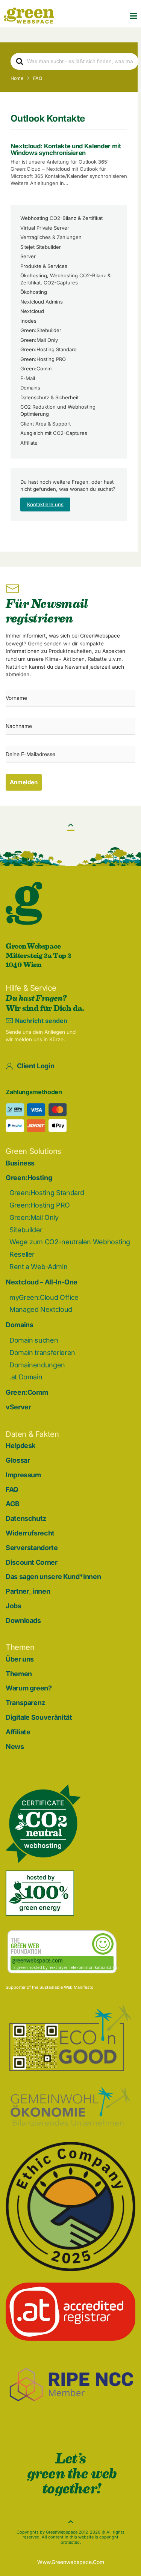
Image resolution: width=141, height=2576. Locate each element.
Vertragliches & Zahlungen (51, 237)
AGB (13, 1504)
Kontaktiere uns (45, 504)
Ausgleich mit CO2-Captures (54, 433)
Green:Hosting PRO (43, 359)
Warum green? (29, 1688)
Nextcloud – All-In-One (42, 1282)
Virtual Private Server (45, 228)
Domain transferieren (42, 1353)
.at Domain (26, 1377)
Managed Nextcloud (41, 1309)
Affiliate (29, 443)
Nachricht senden (41, 1021)
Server (28, 256)
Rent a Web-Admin (38, 1267)
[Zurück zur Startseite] (29, 16)
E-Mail (28, 378)
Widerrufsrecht (30, 1533)
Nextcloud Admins (42, 302)
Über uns (20, 1659)
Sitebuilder (26, 1230)
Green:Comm (36, 368)
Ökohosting (34, 292)
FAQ (12, 1490)
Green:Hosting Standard (49, 349)
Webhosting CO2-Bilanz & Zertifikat (61, 218)
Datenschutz (26, 1518)
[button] (133, 16)
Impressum (23, 1475)
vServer (18, 1407)
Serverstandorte (32, 1548)
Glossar (18, 1460)
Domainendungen (37, 1365)
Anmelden (24, 782)
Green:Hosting (29, 1178)
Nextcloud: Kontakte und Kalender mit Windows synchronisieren (66, 149)
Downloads (23, 1620)
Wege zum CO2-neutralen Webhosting (70, 1242)
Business (20, 1163)
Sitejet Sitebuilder (41, 247)
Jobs (14, 1606)
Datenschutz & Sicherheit (49, 397)
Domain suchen (34, 1340)
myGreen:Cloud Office (44, 1297)
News (15, 1747)
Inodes (28, 321)
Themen (19, 1674)
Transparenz (25, 1703)
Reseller (22, 1254)
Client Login (36, 1066)
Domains (30, 388)
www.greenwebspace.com (71, 2562)
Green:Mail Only (39, 340)
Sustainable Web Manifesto (67, 1987)
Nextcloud (32, 311)
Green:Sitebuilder (41, 330)
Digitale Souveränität (39, 1717)
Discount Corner (32, 1562)
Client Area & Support (45, 424)
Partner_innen (28, 1591)
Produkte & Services (44, 266)
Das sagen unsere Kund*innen (53, 1577)
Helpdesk (20, 1446)
